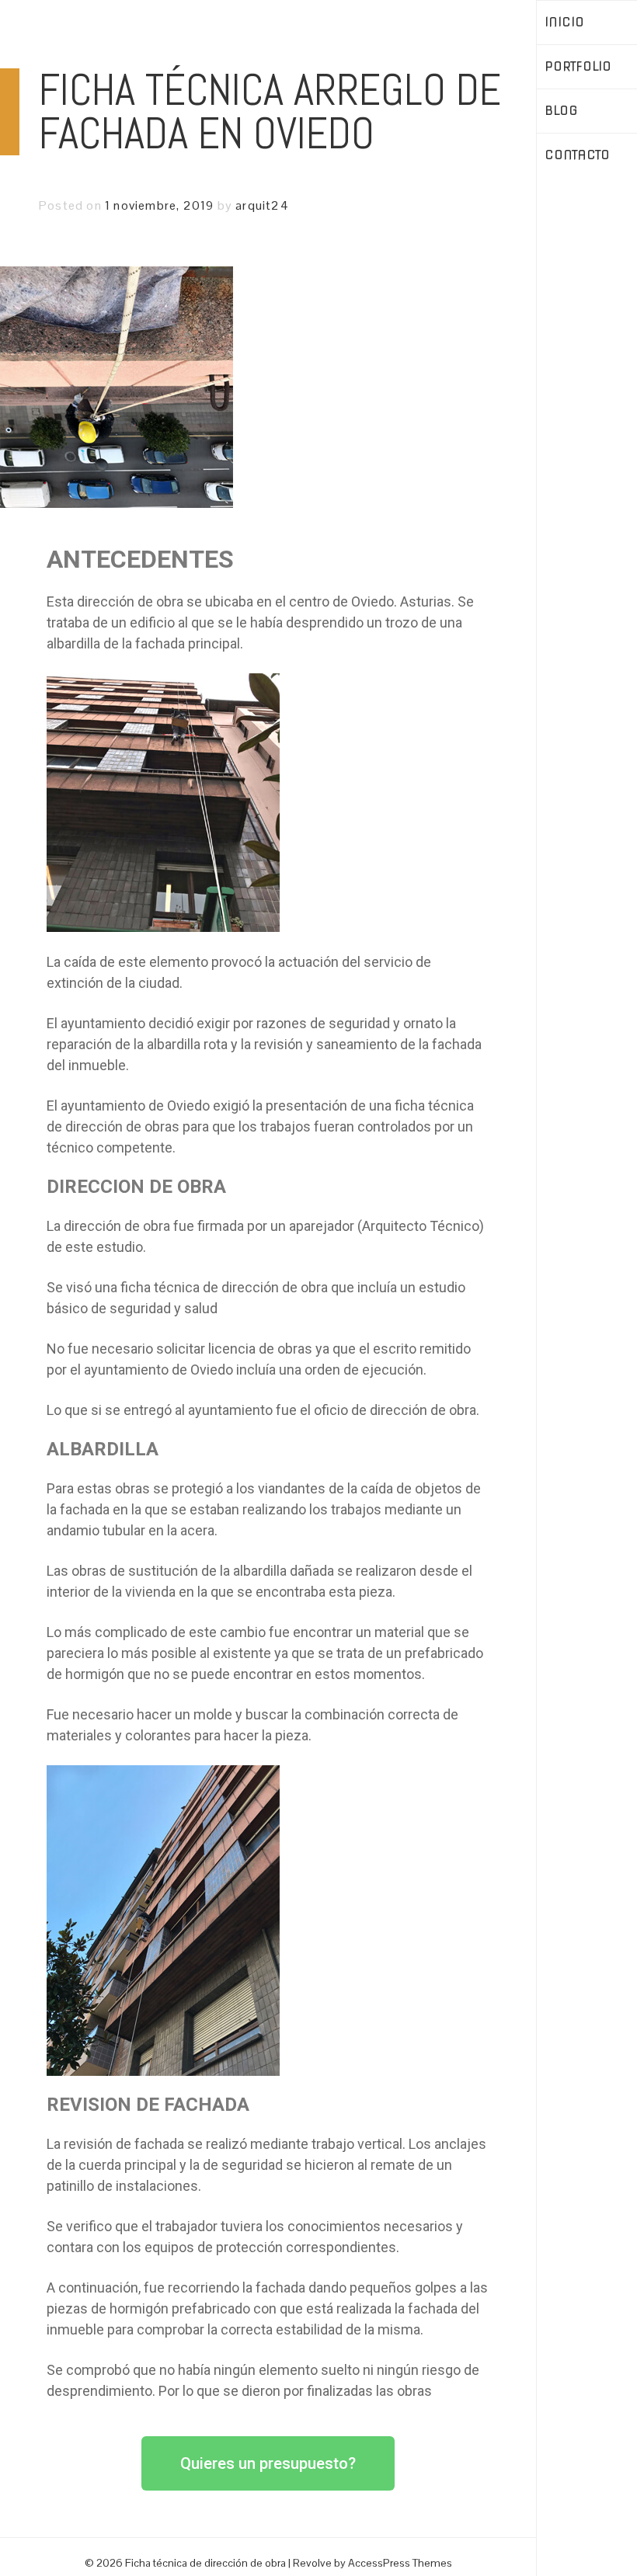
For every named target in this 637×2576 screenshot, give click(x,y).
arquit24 (262, 205)
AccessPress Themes (400, 2563)
